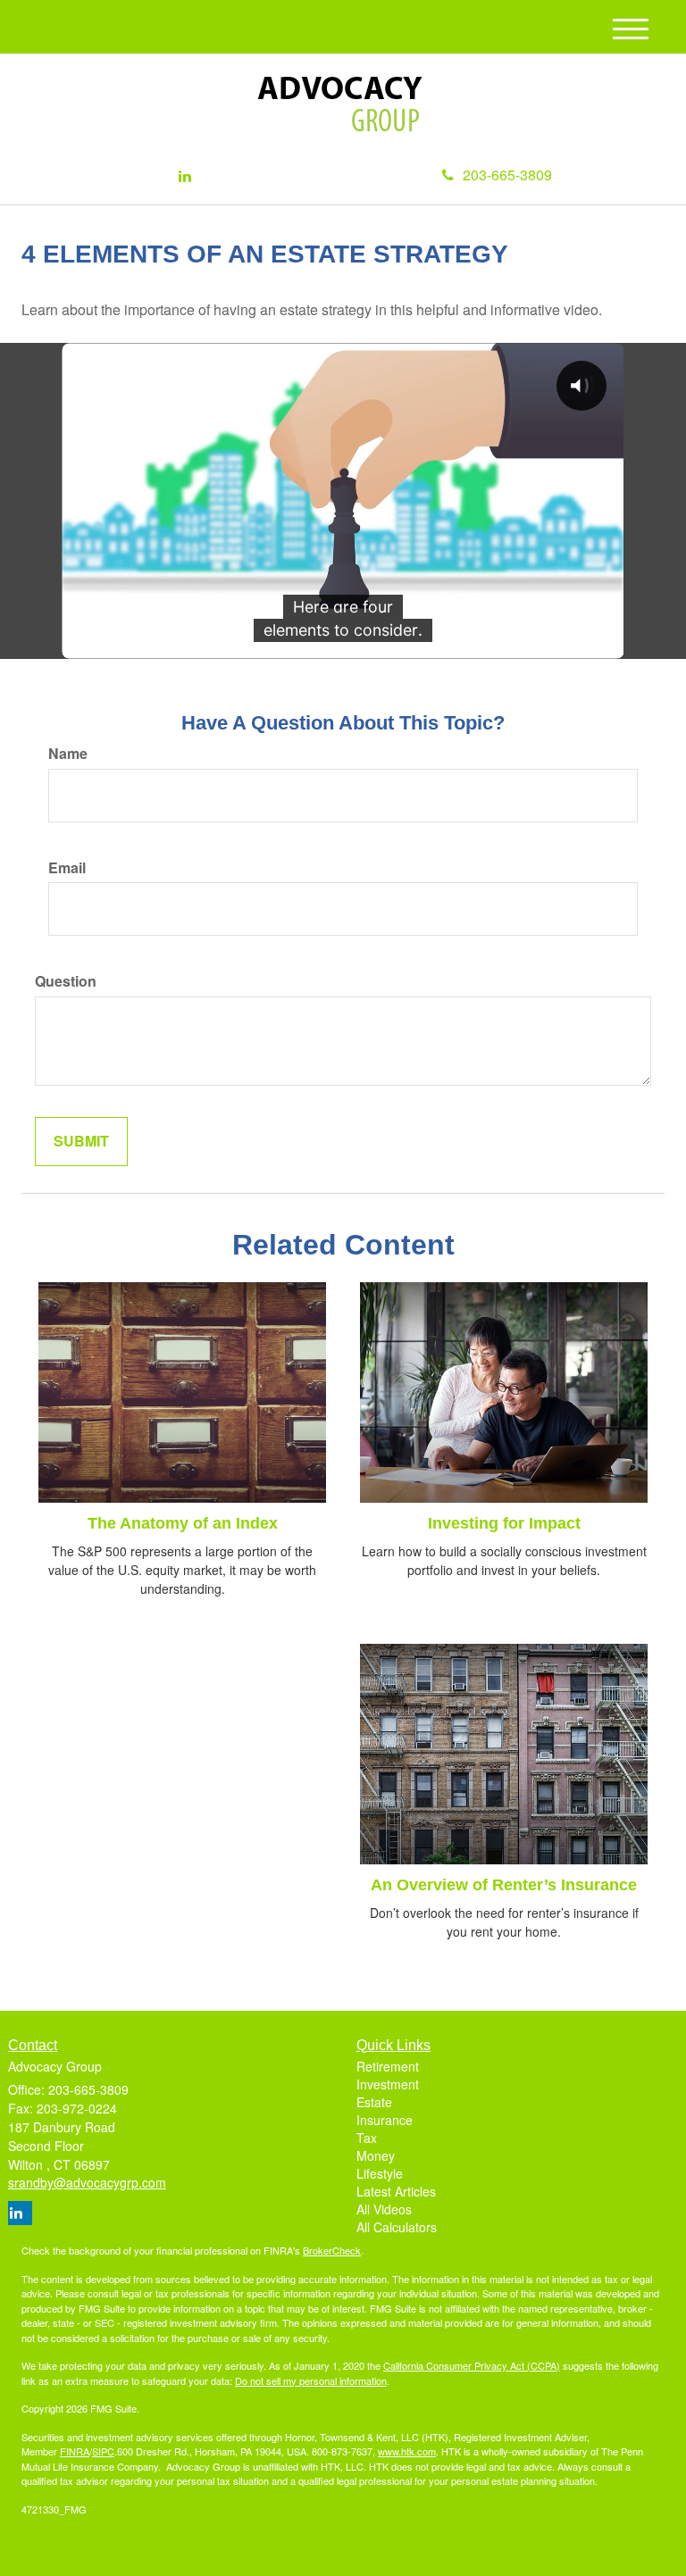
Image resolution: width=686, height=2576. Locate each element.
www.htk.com (407, 2451)
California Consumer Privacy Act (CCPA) (472, 2365)
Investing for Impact (504, 1523)
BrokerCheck (332, 2250)
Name (68, 754)
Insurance (385, 2120)
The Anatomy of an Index (183, 1523)
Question (66, 981)
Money (376, 2155)
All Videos (384, 2209)
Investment (388, 2084)
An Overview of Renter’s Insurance (504, 1885)
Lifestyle (380, 2173)
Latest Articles (396, 2191)
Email (67, 868)
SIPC (103, 2451)
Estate (374, 2102)
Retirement (388, 2066)
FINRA (75, 2451)
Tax (367, 2138)
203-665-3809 (507, 175)
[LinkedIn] (185, 176)
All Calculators (397, 2227)
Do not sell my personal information (311, 2380)
